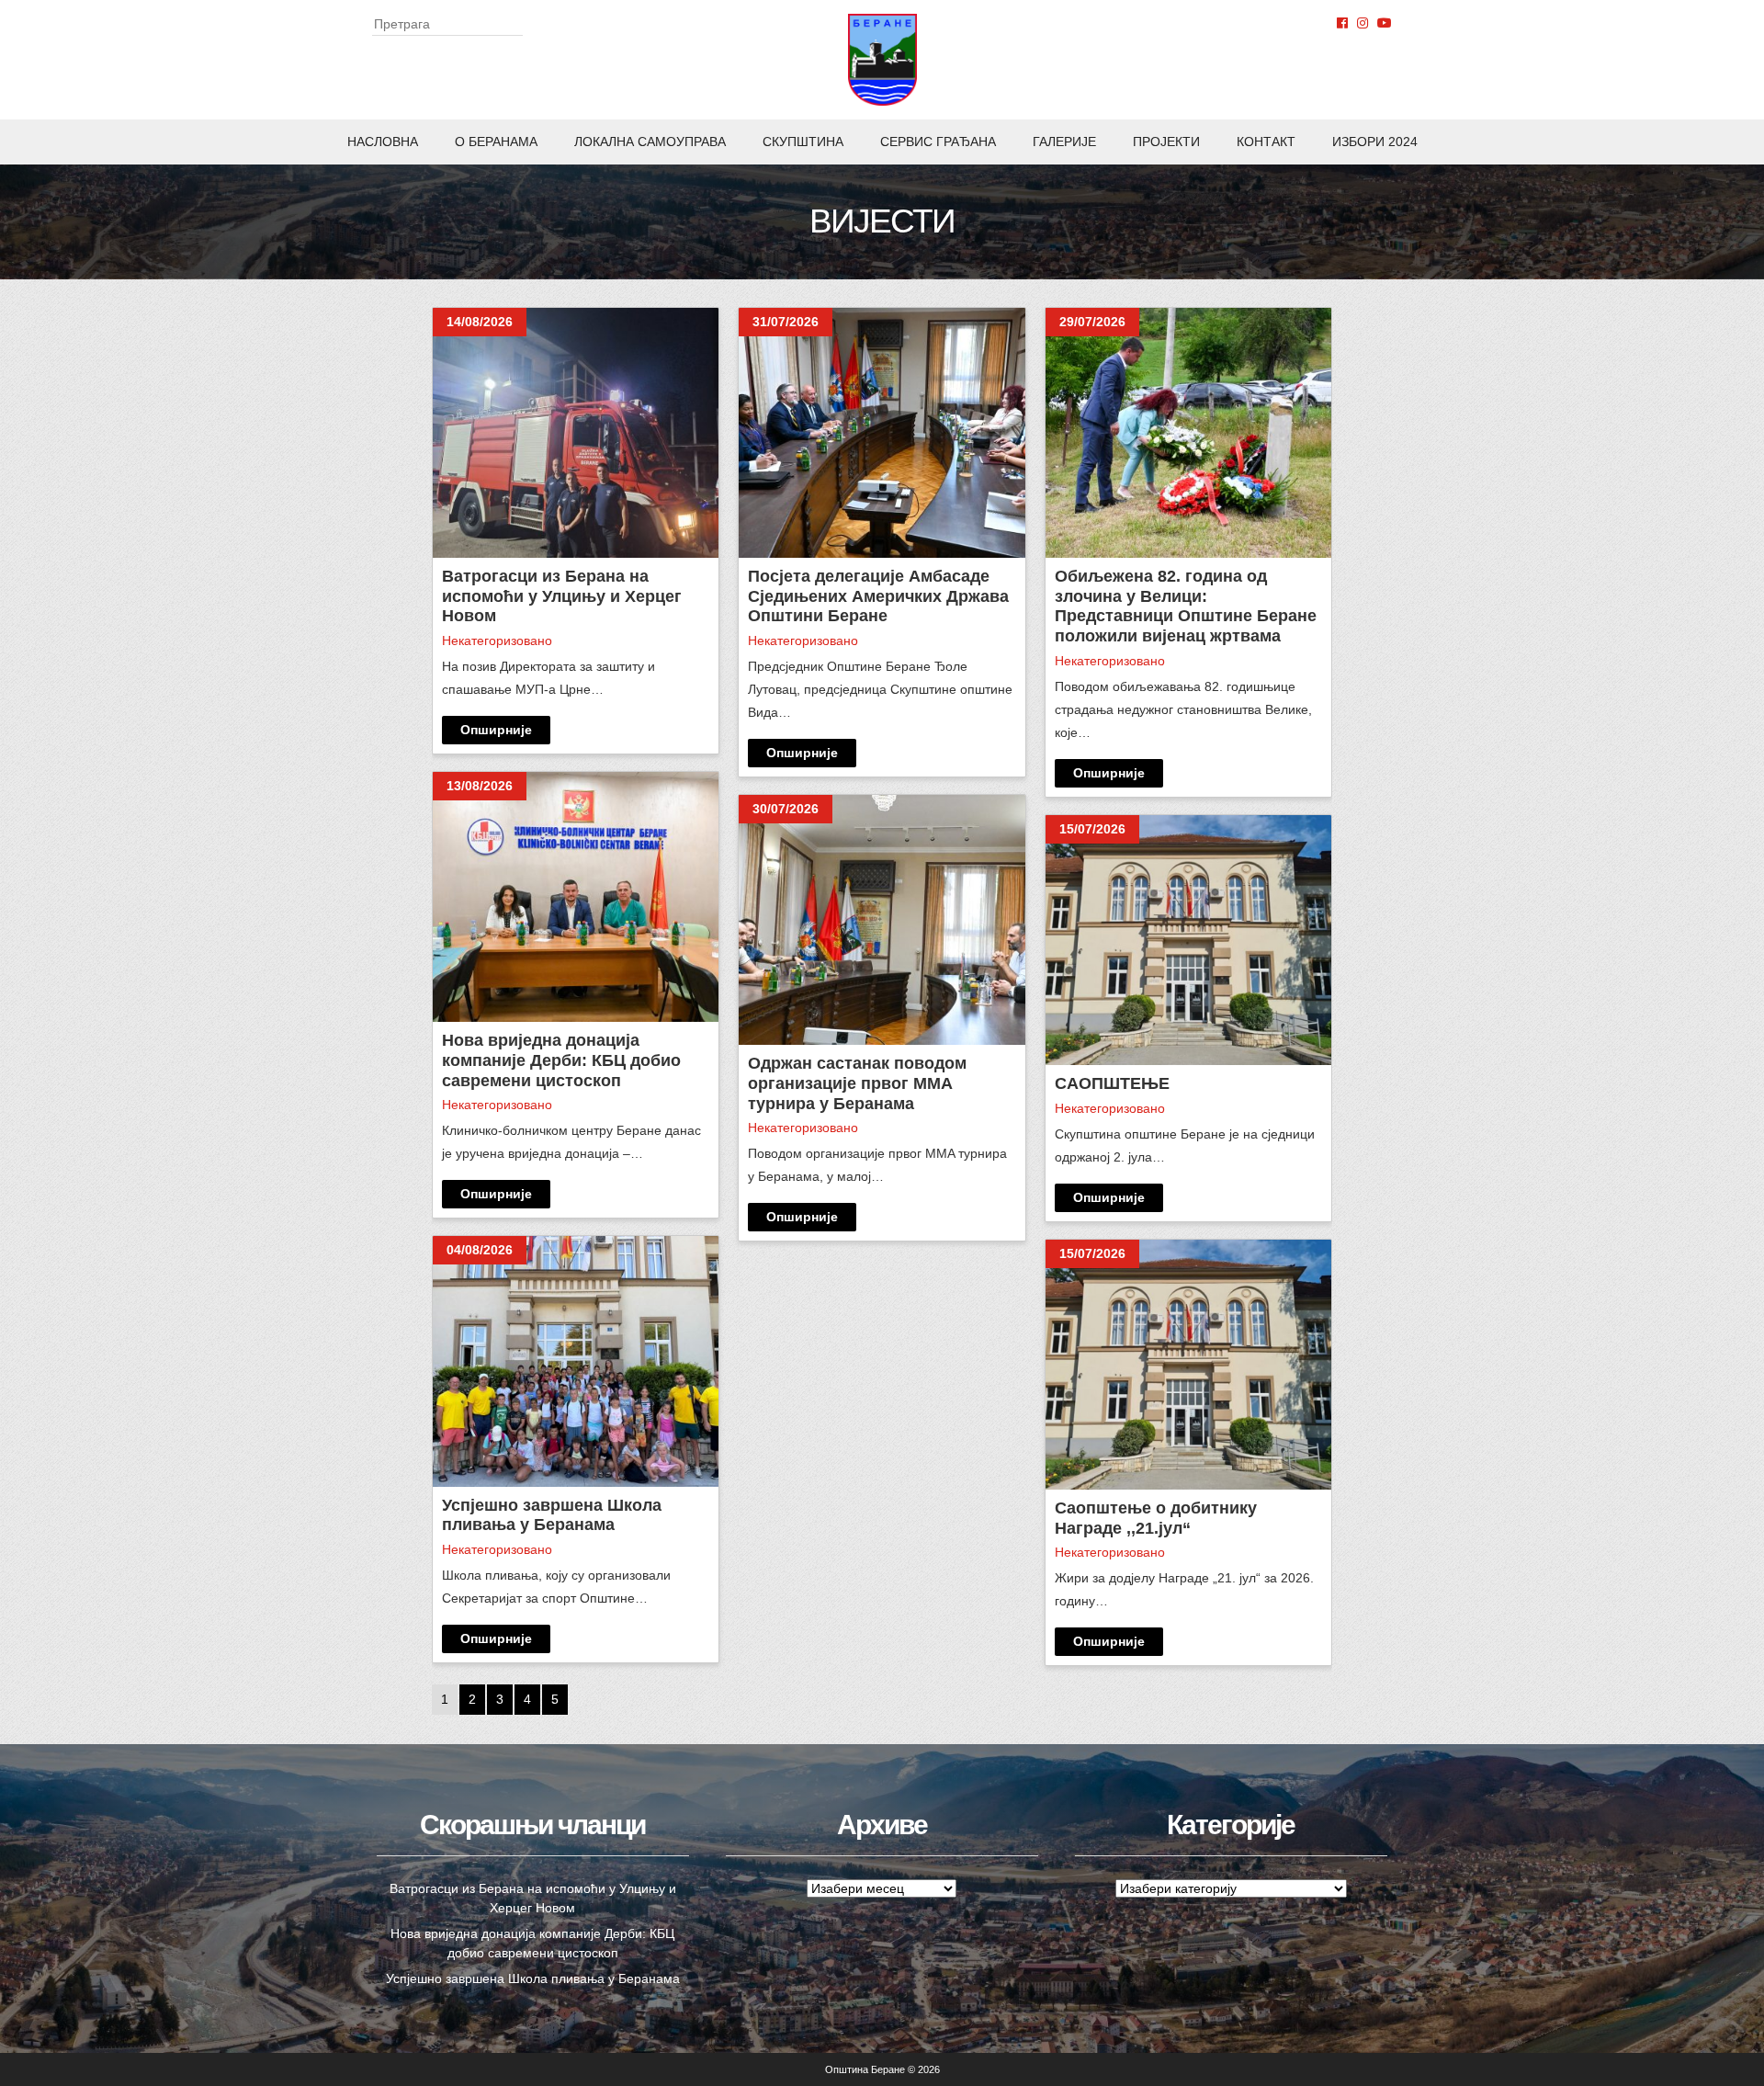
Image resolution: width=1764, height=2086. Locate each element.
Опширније (496, 730)
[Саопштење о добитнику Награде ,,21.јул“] (1188, 1365)
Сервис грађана (938, 142)
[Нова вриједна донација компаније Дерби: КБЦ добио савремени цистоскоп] (576, 897)
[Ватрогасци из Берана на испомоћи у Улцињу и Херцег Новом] (576, 433)
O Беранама (496, 142)
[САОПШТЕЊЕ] (1188, 940)
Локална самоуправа (650, 142)
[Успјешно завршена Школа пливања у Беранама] (576, 1361)
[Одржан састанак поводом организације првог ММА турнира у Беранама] (882, 920)
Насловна (383, 142)
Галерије (1064, 142)
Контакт (1266, 142)
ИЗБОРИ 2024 (1375, 142)
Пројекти (1166, 142)
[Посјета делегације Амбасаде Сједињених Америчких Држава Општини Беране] (882, 433)
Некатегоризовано (497, 641)
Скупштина (803, 142)
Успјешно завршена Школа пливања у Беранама (533, 1978)
